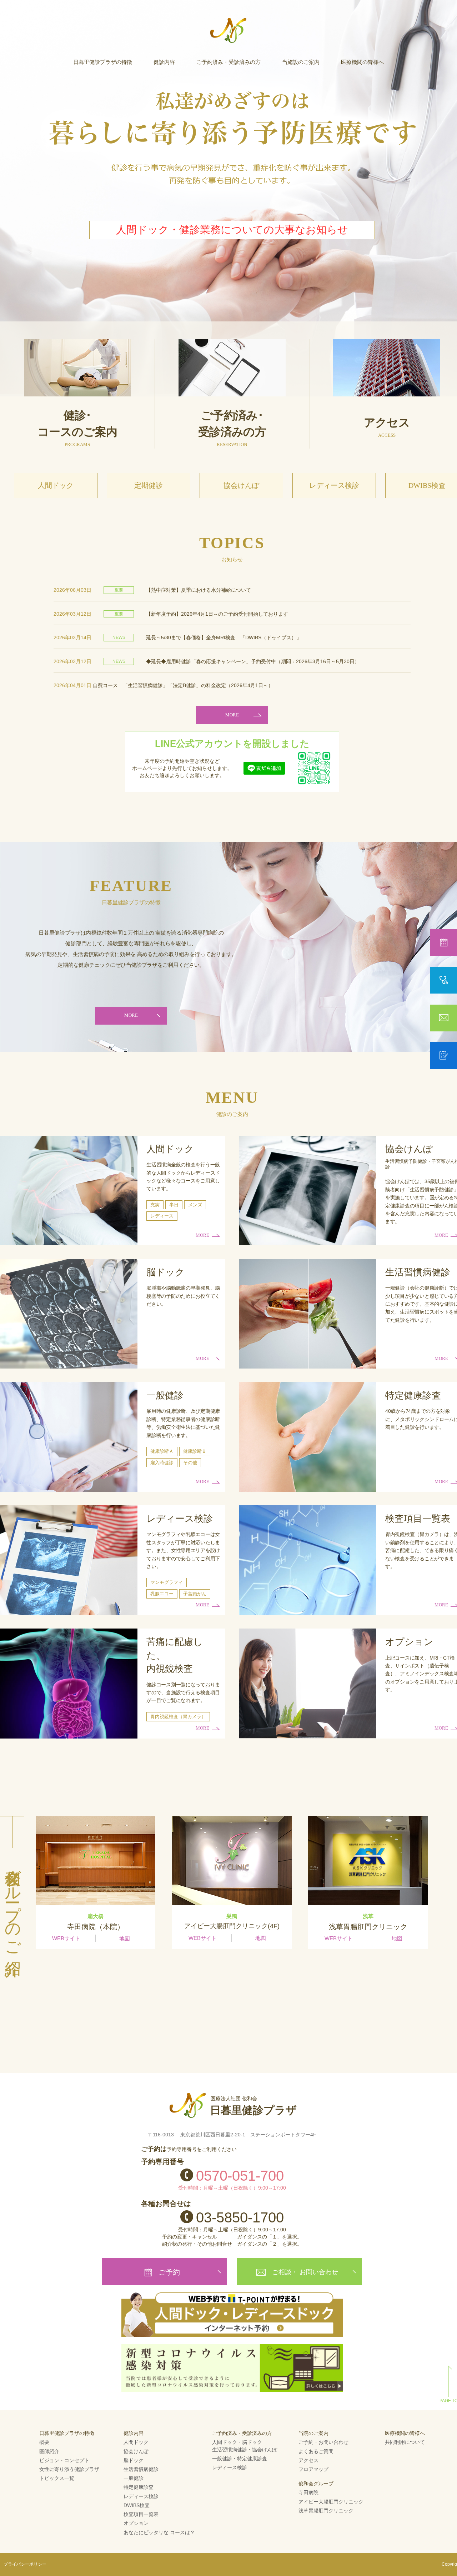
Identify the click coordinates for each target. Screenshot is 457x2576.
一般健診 (134, 2478)
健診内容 (164, 62)
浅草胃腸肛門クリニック (326, 2511)
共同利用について (405, 2442)
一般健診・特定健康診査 (240, 2459)
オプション (136, 2523)
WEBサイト (66, 1938)
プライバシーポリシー (25, 2564)
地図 (125, 1938)
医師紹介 (49, 2451)
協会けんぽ (241, 485)
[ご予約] (444, 943)
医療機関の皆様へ (362, 62)
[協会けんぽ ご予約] (444, 980)
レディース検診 (334, 485)
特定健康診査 (139, 2487)
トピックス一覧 (57, 2478)
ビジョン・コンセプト (64, 2460)
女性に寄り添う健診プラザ (69, 2469)
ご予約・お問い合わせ (323, 2442)
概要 (44, 2442)
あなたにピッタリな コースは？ (159, 2532)
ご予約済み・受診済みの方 (228, 62)
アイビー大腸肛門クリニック (331, 2502)
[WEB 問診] (444, 1055)
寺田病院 (308, 2492)
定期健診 (149, 485)
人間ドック (56, 485)
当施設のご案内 (301, 62)
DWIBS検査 (137, 2505)
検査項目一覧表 (141, 2514)
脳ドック (134, 2460)
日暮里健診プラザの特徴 (103, 62)
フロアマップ (313, 2469)
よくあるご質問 (316, 2451)
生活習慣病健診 (141, 2469)
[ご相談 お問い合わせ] (444, 1018)
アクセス (308, 2460)
